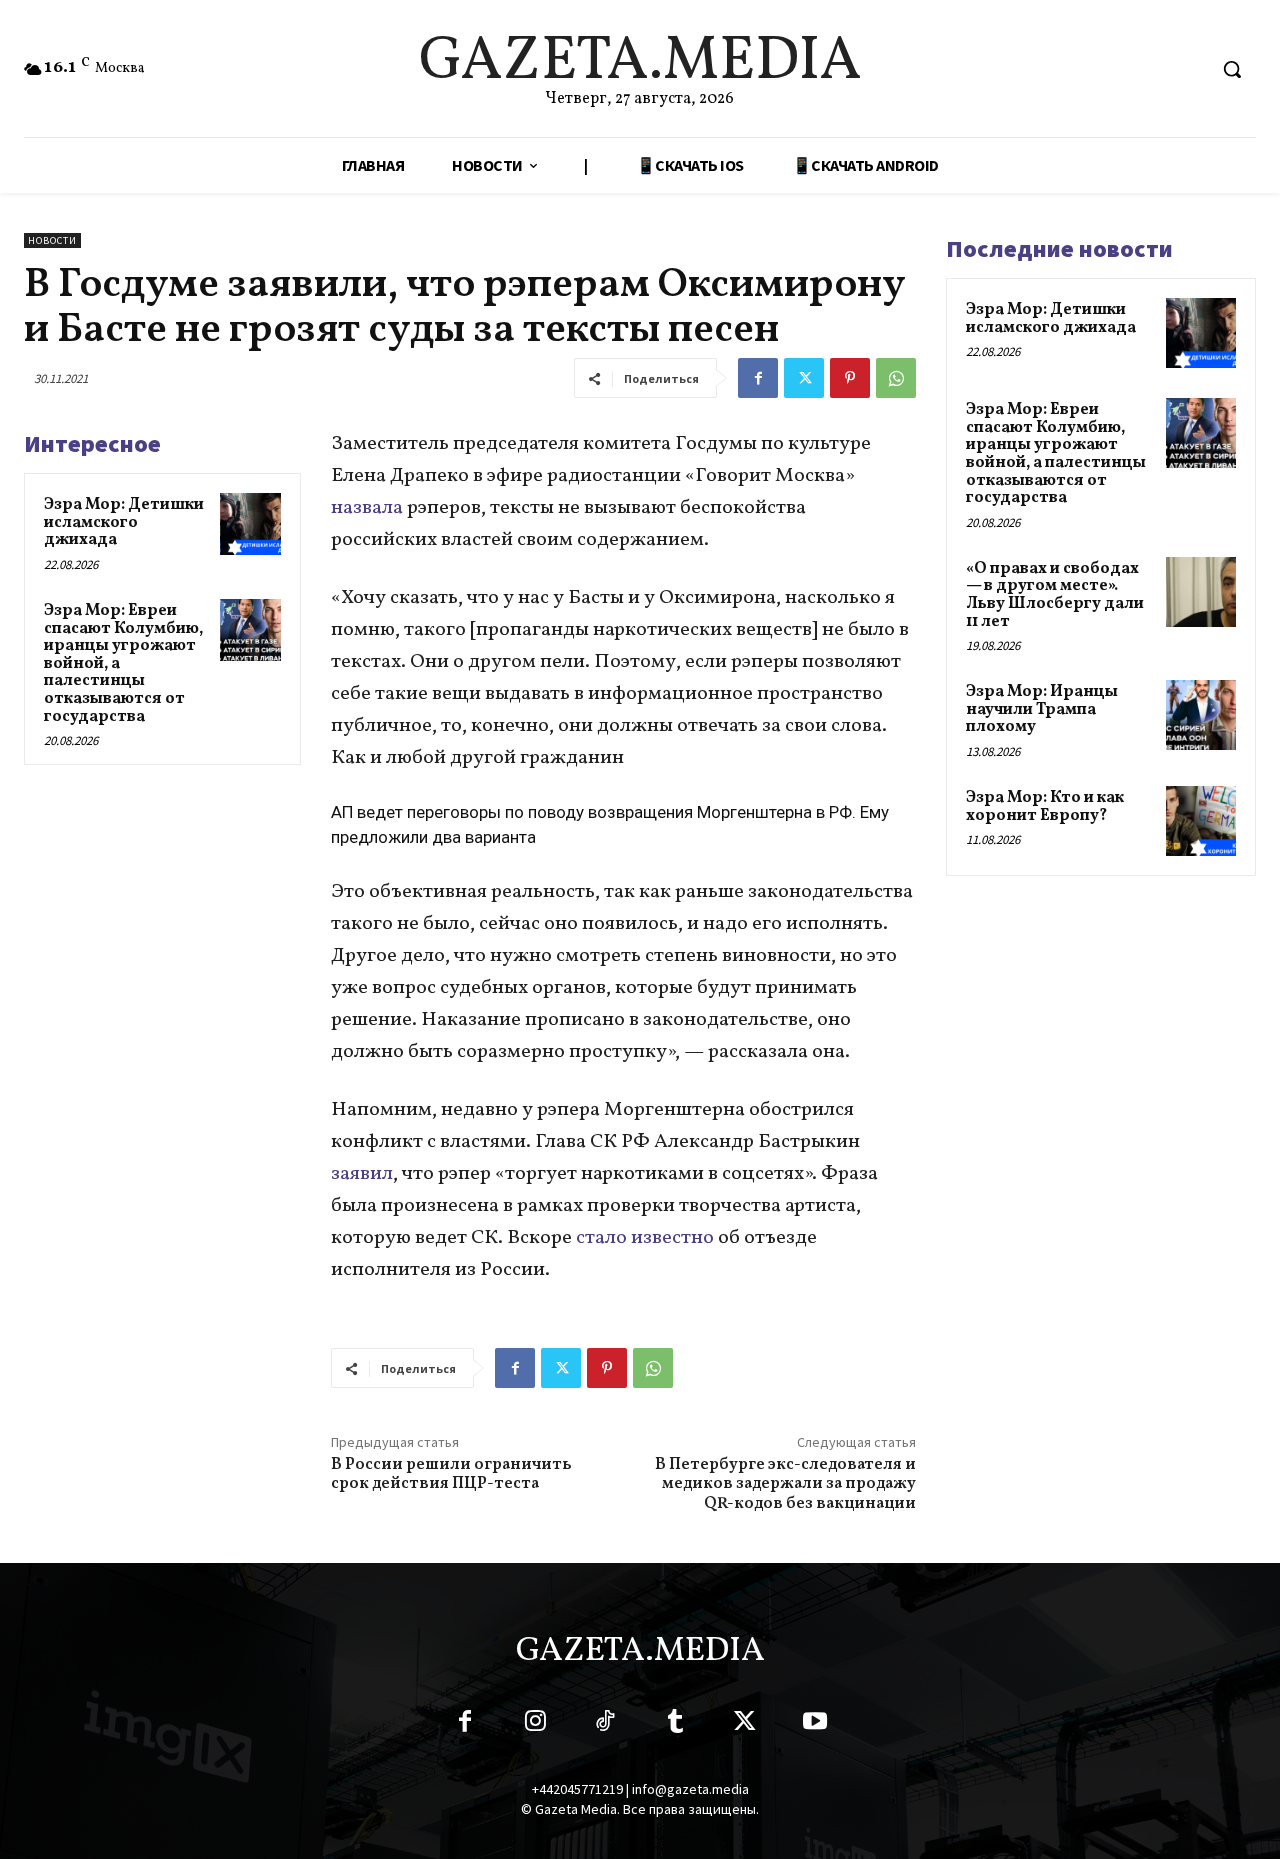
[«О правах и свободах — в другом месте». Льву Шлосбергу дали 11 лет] (1201, 592)
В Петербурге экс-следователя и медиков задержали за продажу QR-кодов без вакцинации (785, 1484)
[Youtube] (815, 1725)
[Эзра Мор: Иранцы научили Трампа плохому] (1201, 715)
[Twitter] (804, 378)
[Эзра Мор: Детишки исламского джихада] (251, 524)
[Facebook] (758, 378)
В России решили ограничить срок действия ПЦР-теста (451, 1474)
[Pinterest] (850, 378)
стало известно (645, 1238)
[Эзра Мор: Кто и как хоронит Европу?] (1201, 821)
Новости (52, 240)
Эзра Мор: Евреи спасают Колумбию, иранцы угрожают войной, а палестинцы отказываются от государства (1056, 454)
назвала (367, 508)
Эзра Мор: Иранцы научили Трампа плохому (1042, 709)
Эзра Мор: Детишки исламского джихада (124, 522)
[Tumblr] (675, 1725)
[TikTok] (605, 1725)
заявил (362, 1174)
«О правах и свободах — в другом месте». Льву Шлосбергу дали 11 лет (1055, 595)
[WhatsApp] (896, 378)
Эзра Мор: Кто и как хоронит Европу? (1045, 807)
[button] (1232, 69)
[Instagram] (535, 1725)
